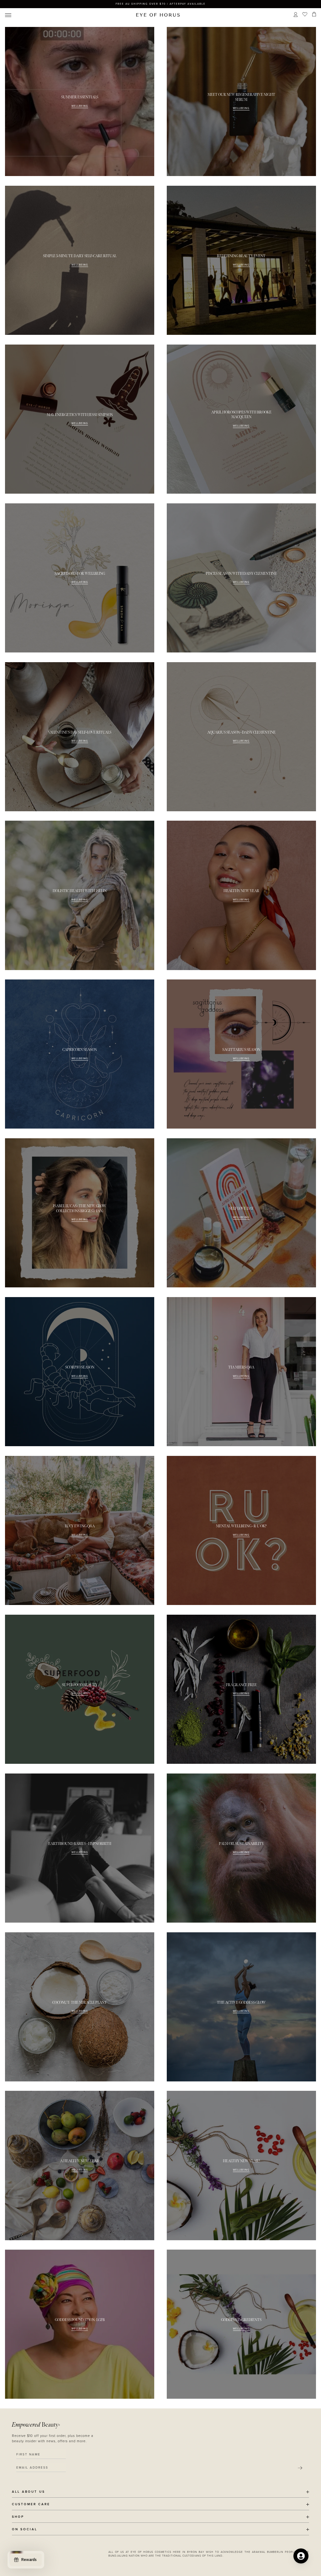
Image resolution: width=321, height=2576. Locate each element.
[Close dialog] (277, 1208)
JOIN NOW (199, 1317)
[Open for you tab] (301, 2556)
